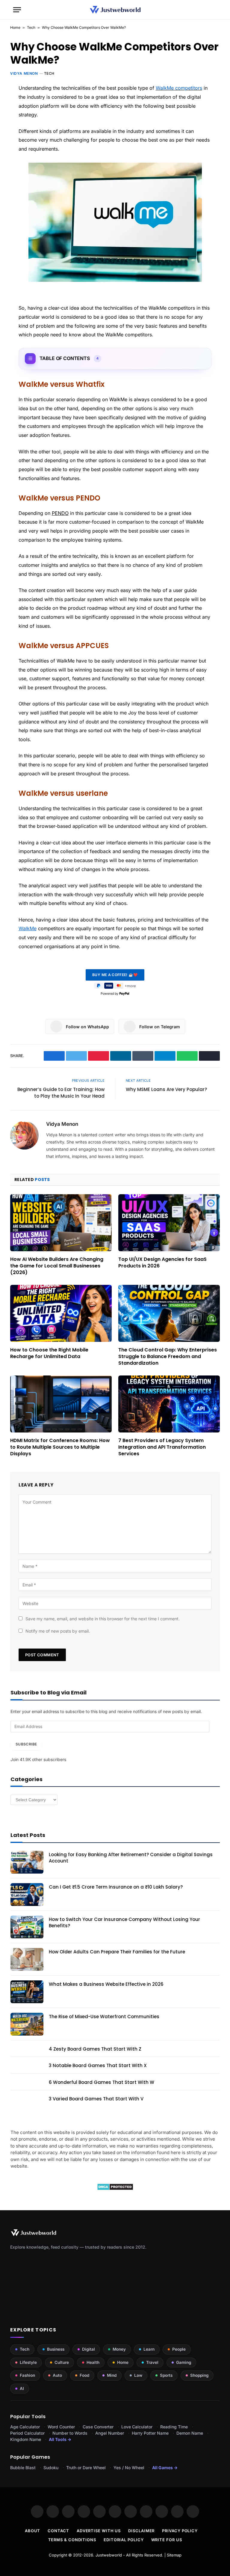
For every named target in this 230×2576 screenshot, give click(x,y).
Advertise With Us (99, 2531)
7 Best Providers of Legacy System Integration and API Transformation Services (162, 1447)
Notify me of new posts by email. (58, 1631)
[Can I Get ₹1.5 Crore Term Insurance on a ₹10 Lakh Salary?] (27, 1895)
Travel (152, 2362)
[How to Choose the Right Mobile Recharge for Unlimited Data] (61, 1314)
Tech (31, 27)
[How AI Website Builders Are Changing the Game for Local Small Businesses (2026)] (61, 1223)
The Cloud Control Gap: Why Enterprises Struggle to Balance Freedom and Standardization (168, 1356)
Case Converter (98, 2427)
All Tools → (60, 2439)
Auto (57, 2375)
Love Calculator (137, 2427)
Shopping (199, 2375)
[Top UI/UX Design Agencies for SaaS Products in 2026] (169, 1223)
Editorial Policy (124, 2540)
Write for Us (167, 2540)
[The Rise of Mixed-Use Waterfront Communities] (27, 2024)
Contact (58, 2531)
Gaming (184, 2362)
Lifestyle (28, 2362)
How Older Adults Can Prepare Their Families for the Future (117, 1952)
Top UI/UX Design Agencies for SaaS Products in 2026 (162, 1263)
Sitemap (174, 2555)
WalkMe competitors (179, 88)
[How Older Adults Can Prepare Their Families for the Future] (27, 1959)
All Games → (165, 2468)
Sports (166, 2375)
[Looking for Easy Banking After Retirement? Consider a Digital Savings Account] (27, 1862)
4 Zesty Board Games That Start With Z (95, 2049)
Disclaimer (141, 2531)
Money (119, 2349)
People (179, 2349)
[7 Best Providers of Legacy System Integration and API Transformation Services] (169, 1404)
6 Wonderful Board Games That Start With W (102, 2082)
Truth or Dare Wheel (86, 2468)
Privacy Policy (180, 2531)
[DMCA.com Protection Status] (115, 2189)
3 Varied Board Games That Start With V (96, 2099)
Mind (112, 2375)
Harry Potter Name (150, 2433)
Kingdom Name (26, 2439)
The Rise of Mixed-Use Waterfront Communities (104, 2017)
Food (84, 2375)
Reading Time (174, 2427)
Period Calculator (27, 2433)
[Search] (214, 10)
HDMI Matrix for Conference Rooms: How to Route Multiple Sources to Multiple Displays (60, 1447)
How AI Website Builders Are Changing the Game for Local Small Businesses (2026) (57, 1266)
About (33, 2531)
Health (93, 2362)
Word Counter (61, 2427)
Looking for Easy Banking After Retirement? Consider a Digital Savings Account (131, 1858)
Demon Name (190, 2433)
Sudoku (51, 2468)
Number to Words (70, 2433)
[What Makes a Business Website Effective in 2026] (27, 1992)
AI (22, 2388)
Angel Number (110, 2433)
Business (56, 2349)
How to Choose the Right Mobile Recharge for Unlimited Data (49, 1353)
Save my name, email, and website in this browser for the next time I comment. (103, 1619)
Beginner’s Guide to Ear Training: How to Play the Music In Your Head (61, 1093)
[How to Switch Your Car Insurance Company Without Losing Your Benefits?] (27, 1927)
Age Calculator (25, 2427)
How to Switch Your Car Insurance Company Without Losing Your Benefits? (124, 1922)
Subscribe (26, 1744)
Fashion (27, 2375)
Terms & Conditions (72, 2540)
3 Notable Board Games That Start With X (98, 2065)
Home (15, 27)
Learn (149, 2349)
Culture (62, 2362)
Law (138, 2375)
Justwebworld (109, 2555)
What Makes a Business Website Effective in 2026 (106, 1984)
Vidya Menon (24, 73)
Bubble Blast (23, 2468)
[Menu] (17, 10)
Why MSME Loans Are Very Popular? (166, 1089)
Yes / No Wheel (129, 2468)
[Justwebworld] (115, 10)
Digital (88, 2349)
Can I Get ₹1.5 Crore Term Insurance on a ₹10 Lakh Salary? (116, 1887)
